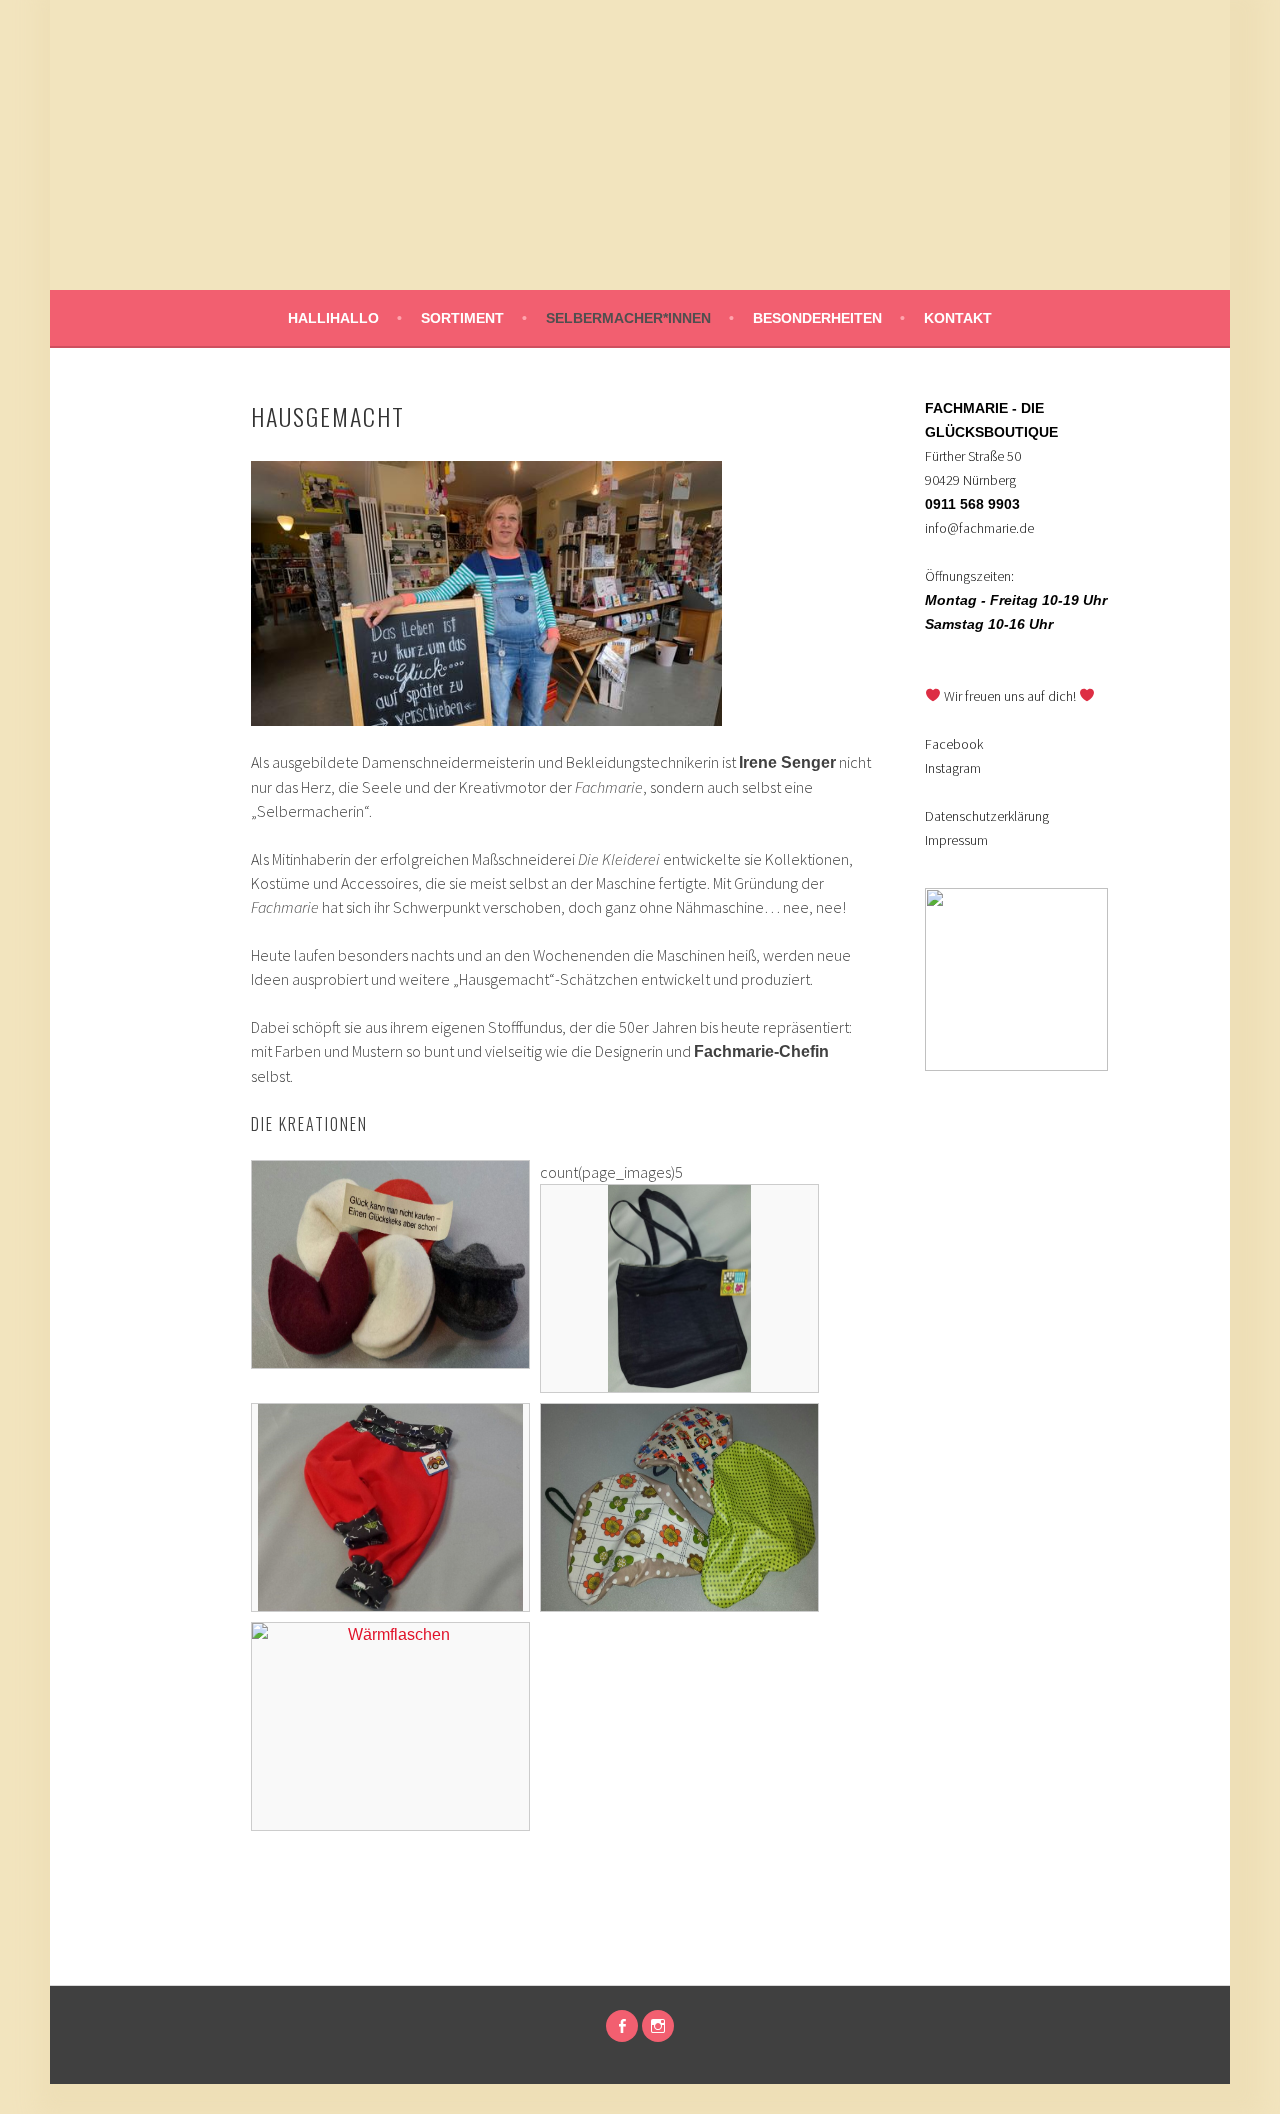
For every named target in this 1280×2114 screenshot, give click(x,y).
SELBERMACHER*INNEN (628, 318)
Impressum (956, 840)
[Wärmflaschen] (390, 1664)
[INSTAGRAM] (658, 2026)
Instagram (953, 768)
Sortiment (462, 318)
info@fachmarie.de (979, 528)
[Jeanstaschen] (679, 1226)
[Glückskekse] (390, 1202)
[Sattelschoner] (679, 1445)
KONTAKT (958, 318)
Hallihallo (333, 318)
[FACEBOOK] (622, 2026)
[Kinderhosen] (390, 1445)
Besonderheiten (817, 318)
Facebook (954, 744)
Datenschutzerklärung (987, 816)
